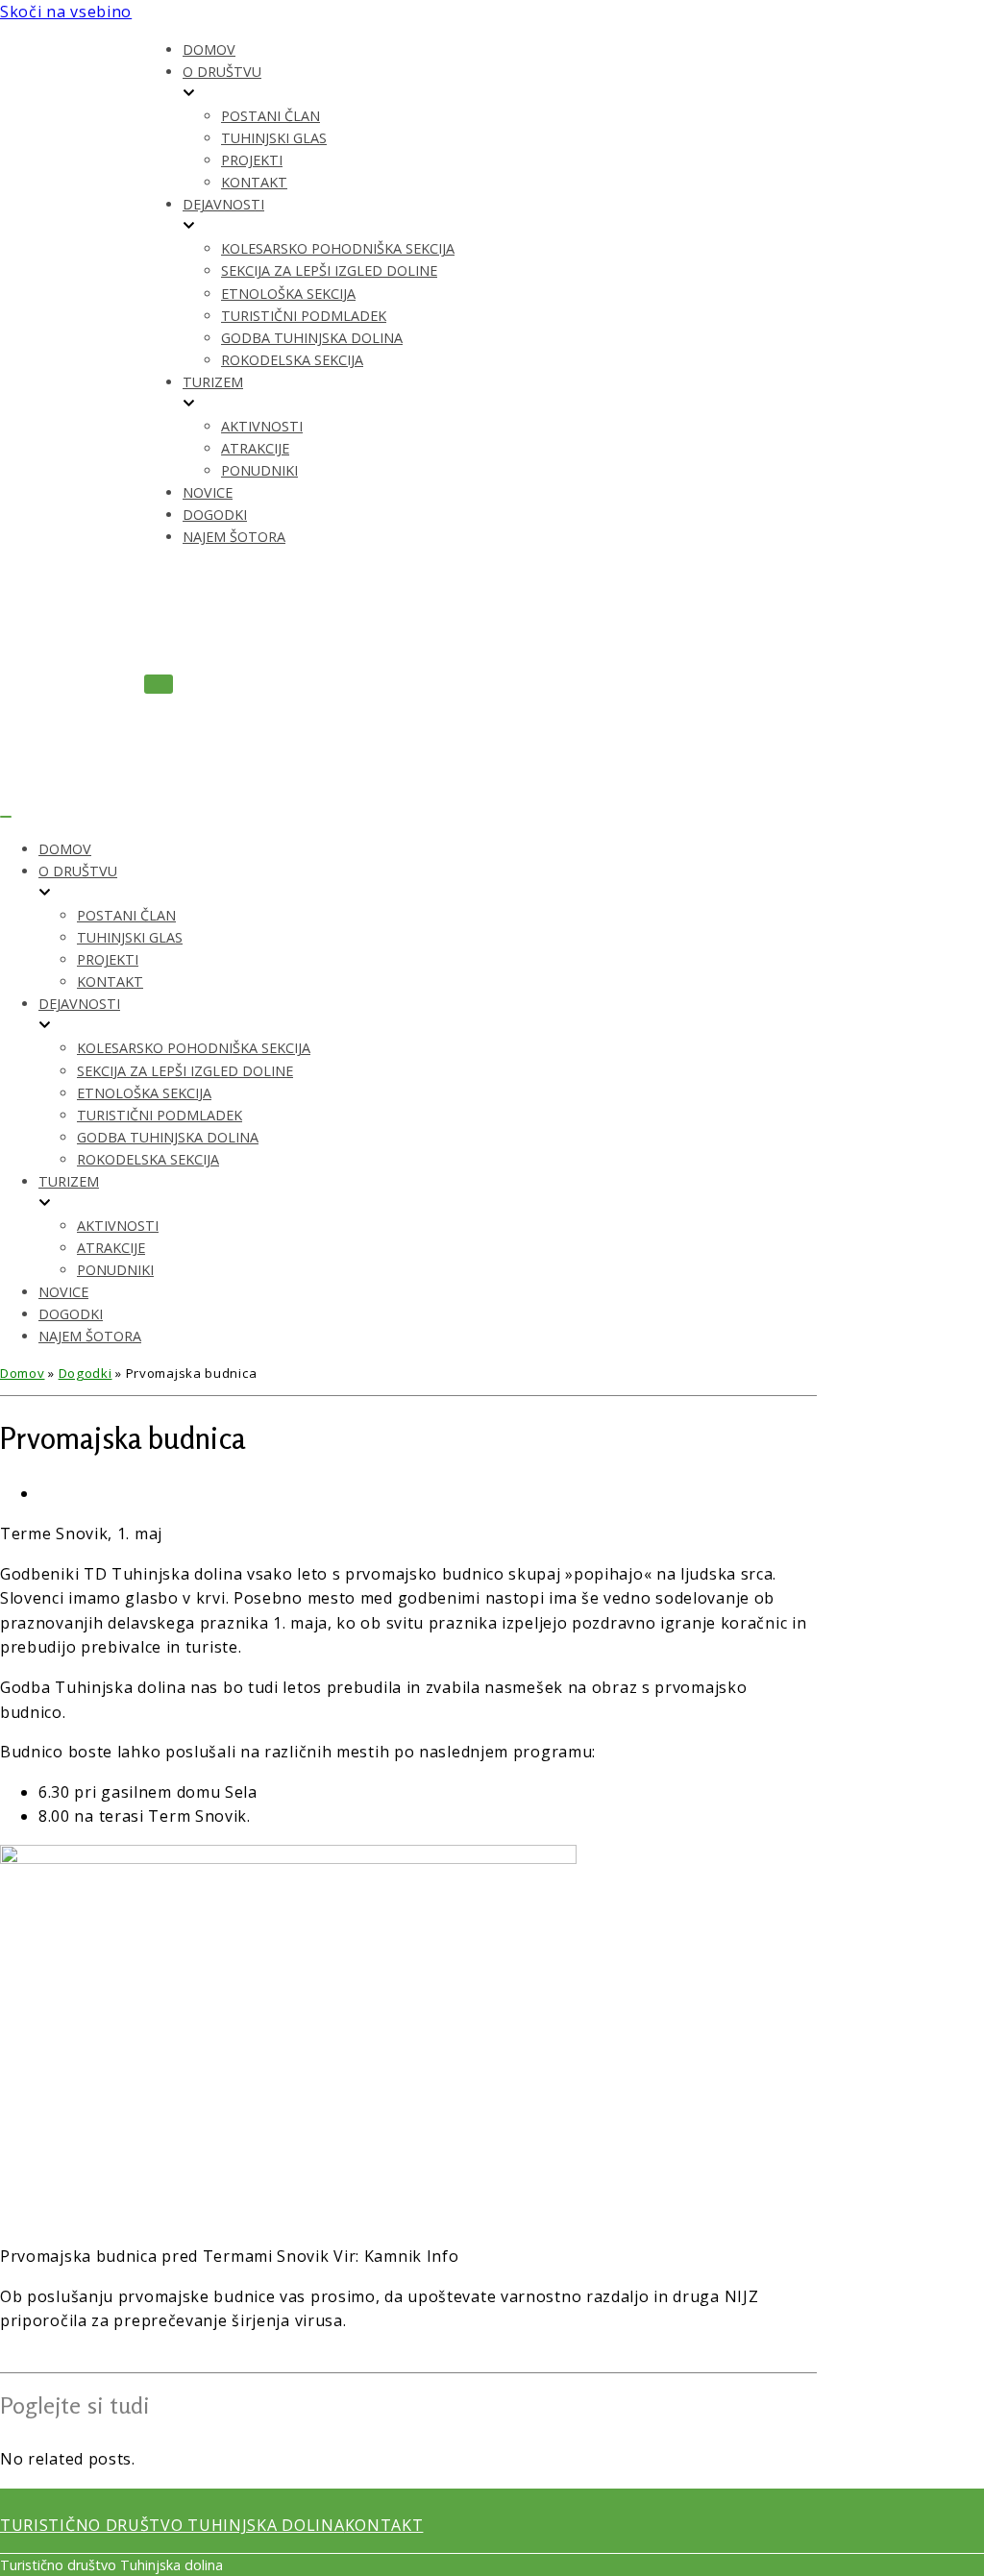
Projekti (252, 160)
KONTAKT (384, 2525)
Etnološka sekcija (288, 294)
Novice (208, 492)
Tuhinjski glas (274, 138)
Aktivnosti (262, 426)
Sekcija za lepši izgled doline (329, 270)
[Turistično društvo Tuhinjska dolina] (72, 389)
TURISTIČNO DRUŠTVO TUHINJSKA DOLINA (172, 2525)
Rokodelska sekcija (292, 360)
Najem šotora (234, 537)
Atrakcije (255, 448)
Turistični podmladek (304, 316)
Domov (209, 49)
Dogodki (215, 515)
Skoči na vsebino (66, 12)
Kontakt (254, 182)
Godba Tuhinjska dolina (312, 338)
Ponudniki (259, 470)
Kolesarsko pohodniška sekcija (338, 248)
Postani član (271, 116)
